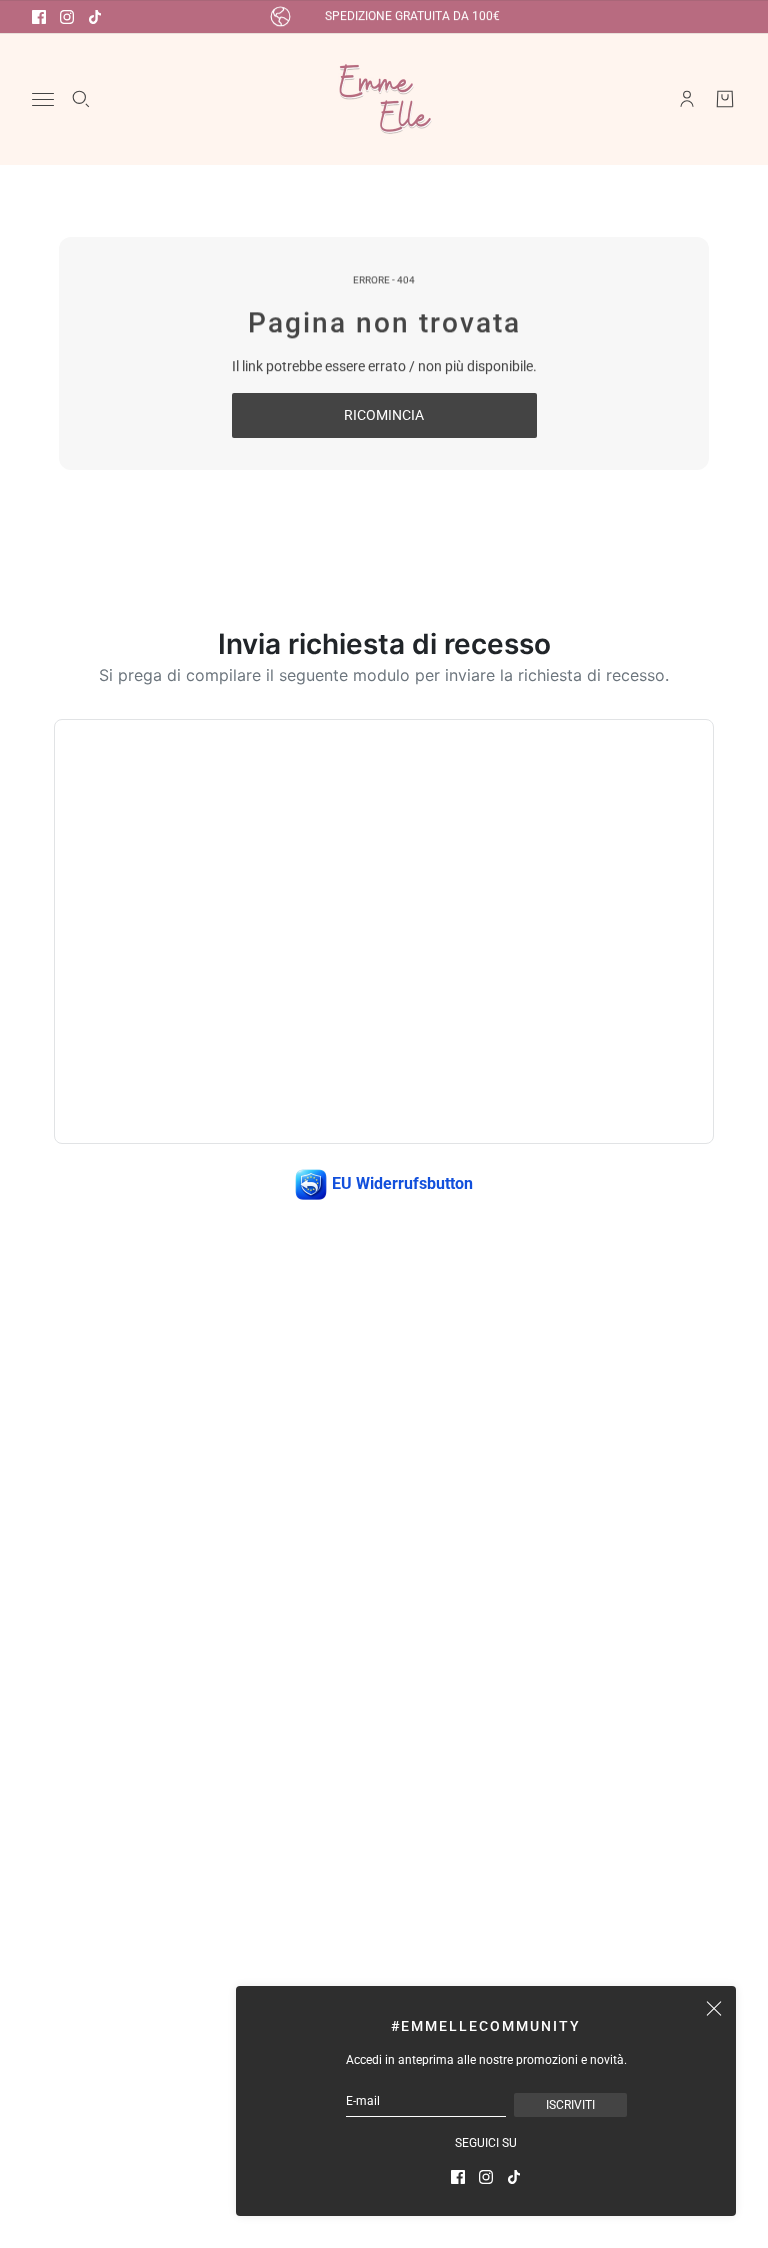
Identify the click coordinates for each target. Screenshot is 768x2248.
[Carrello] (725, 99)
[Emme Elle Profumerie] (384, 99)
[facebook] (39, 17)
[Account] (687, 99)
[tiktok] (95, 17)
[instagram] (67, 17)
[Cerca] (81, 99)
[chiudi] (714, 2008)
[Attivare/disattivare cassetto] (43, 99)
